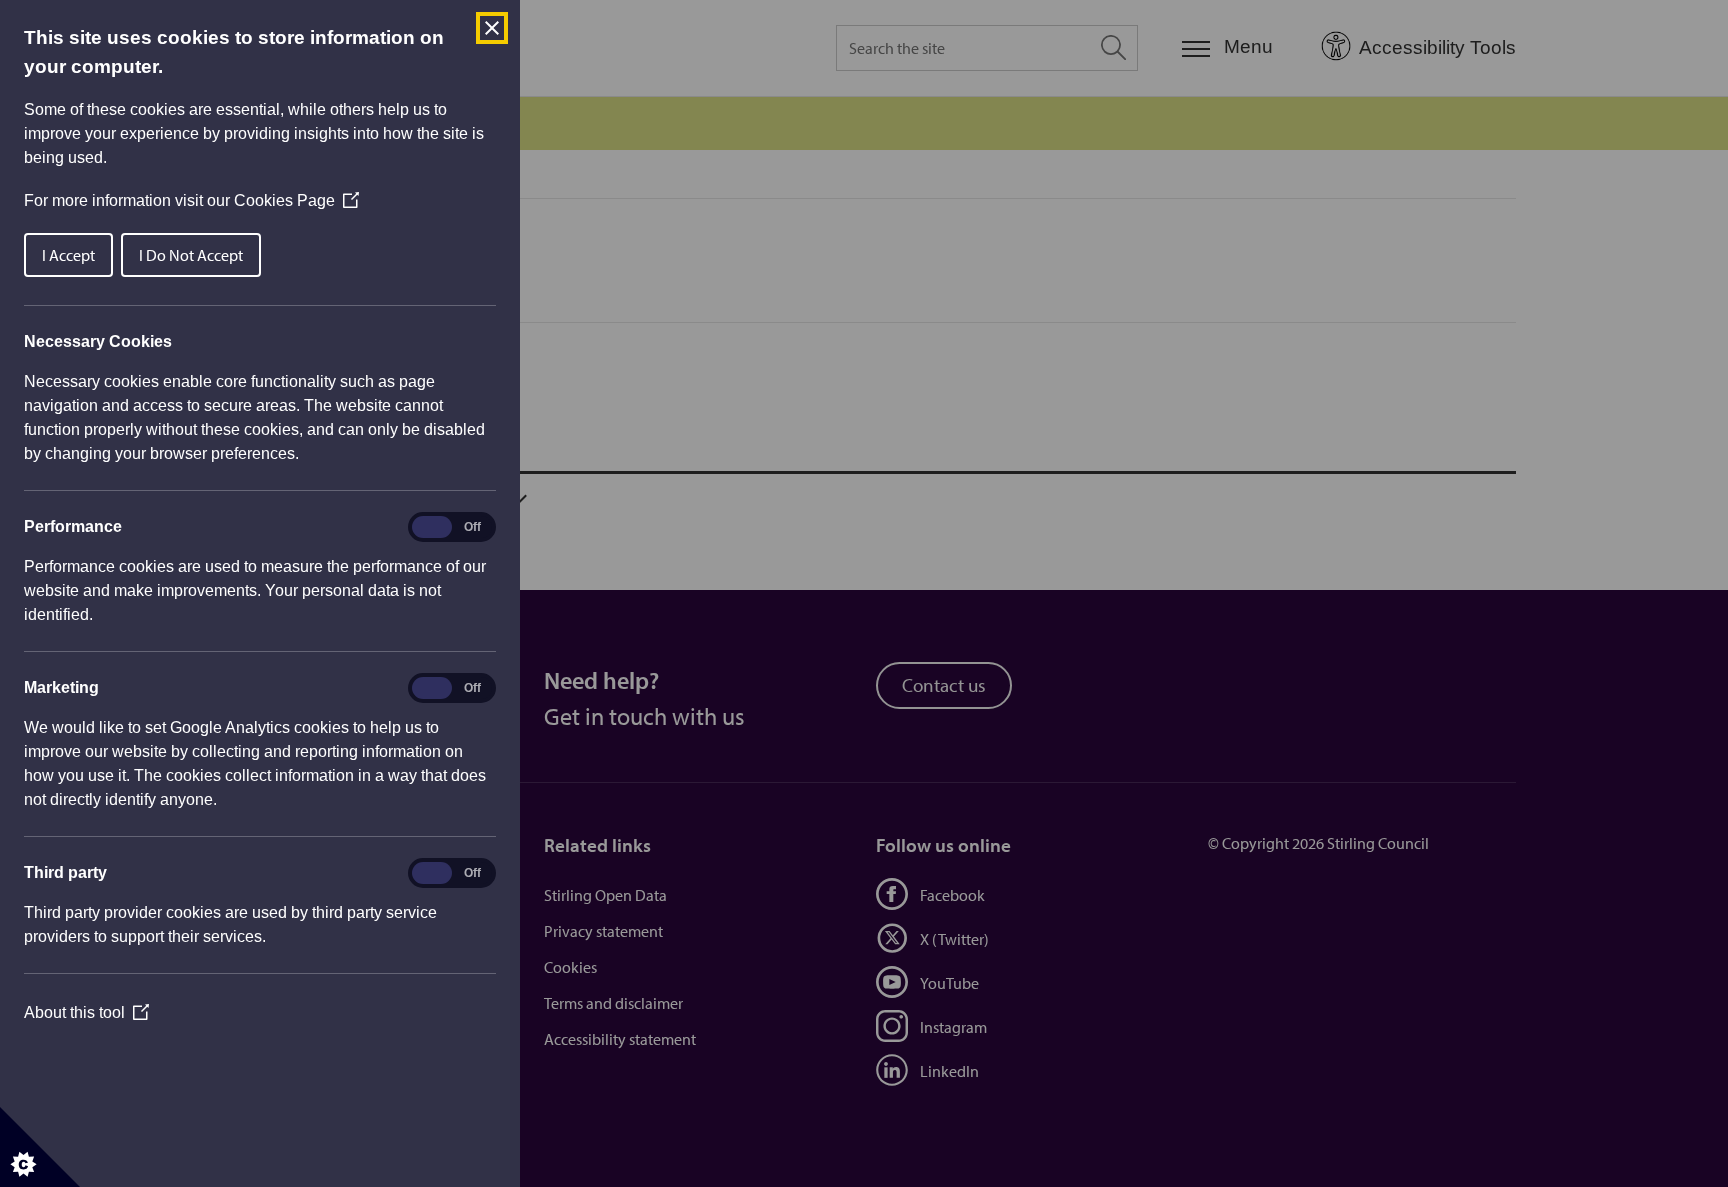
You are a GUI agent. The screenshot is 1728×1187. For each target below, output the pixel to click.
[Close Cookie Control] (492, 28)
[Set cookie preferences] (40, 1147)
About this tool (86, 1012)
